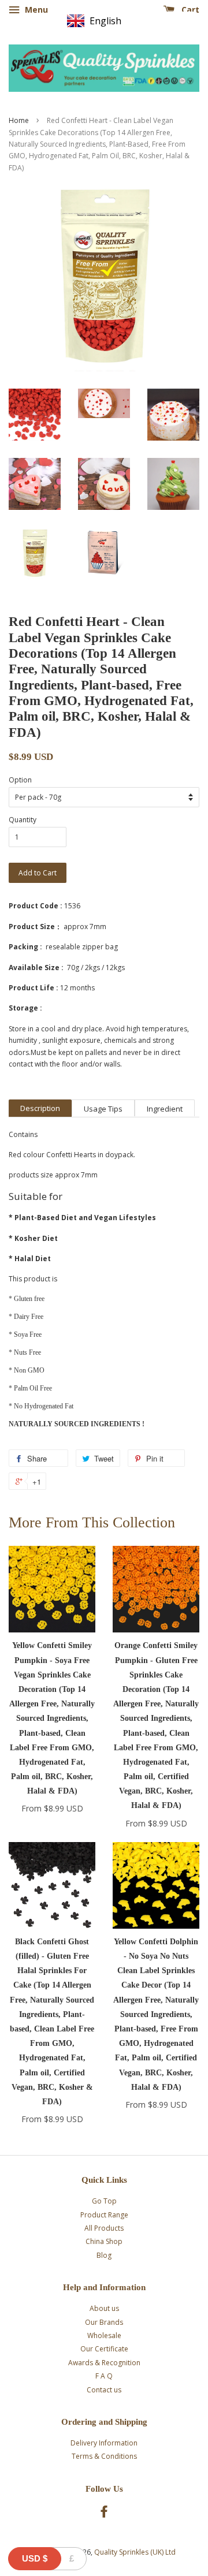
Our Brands (104, 2322)
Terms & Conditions (104, 2456)
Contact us (104, 2390)
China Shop (104, 2241)
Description (40, 1108)
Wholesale (104, 2335)
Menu (35, 10)
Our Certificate (104, 2349)
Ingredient (165, 1109)
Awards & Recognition (104, 2363)
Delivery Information (104, 2443)
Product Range (104, 2215)
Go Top (104, 2201)
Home (19, 120)
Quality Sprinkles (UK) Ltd (135, 2552)
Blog (104, 2255)
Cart (189, 10)
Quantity (23, 820)
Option (20, 780)
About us (104, 2308)
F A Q (104, 2376)
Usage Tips (103, 1109)
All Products (104, 2228)
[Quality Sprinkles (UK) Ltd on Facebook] (104, 2514)
